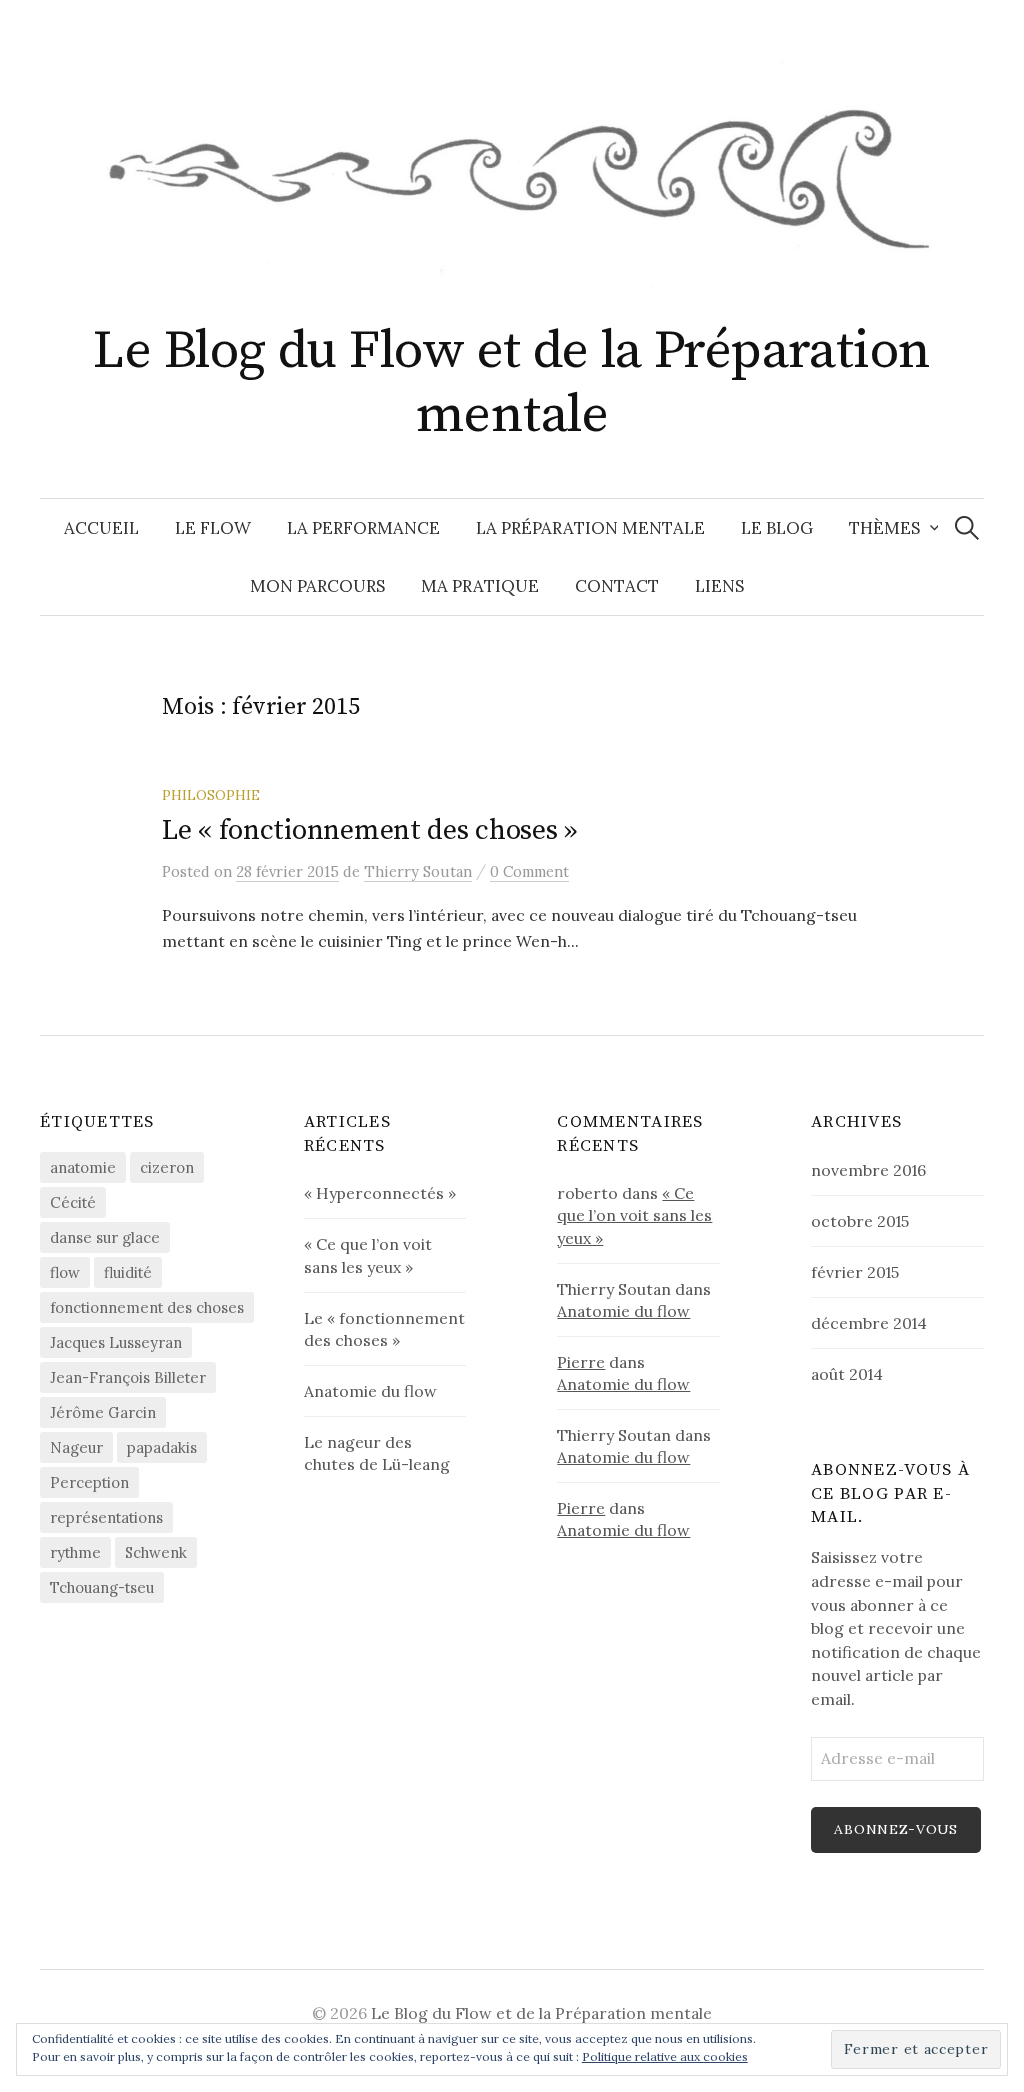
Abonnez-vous (895, 1829)
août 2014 (847, 1374)
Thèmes (884, 528)
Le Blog (777, 528)
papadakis (162, 1447)
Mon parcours (317, 586)
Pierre (581, 1362)
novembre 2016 (868, 1170)
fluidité (128, 1272)
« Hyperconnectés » (380, 1193)
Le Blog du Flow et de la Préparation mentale (512, 383)
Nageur (76, 1447)
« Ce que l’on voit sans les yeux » (634, 1215)
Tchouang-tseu (102, 1587)
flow (65, 1272)
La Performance (363, 528)
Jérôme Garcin (103, 1412)
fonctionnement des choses (147, 1307)
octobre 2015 (860, 1221)
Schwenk (156, 1552)
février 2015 (855, 1272)
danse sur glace (105, 1237)
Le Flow (213, 528)
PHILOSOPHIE (211, 795)
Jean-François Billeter (128, 1377)
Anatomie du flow (370, 1391)
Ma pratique (480, 586)
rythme (75, 1552)
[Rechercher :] (967, 528)
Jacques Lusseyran (116, 1342)
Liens (719, 586)
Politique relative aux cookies (665, 2056)
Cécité (73, 1202)
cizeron (167, 1167)
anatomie (83, 1167)
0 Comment (529, 871)
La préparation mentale (590, 528)
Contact (617, 586)
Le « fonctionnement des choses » (369, 830)
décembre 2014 (869, 1323)
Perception (89, 1482)
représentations (106, 1517)
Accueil (101, 528)
